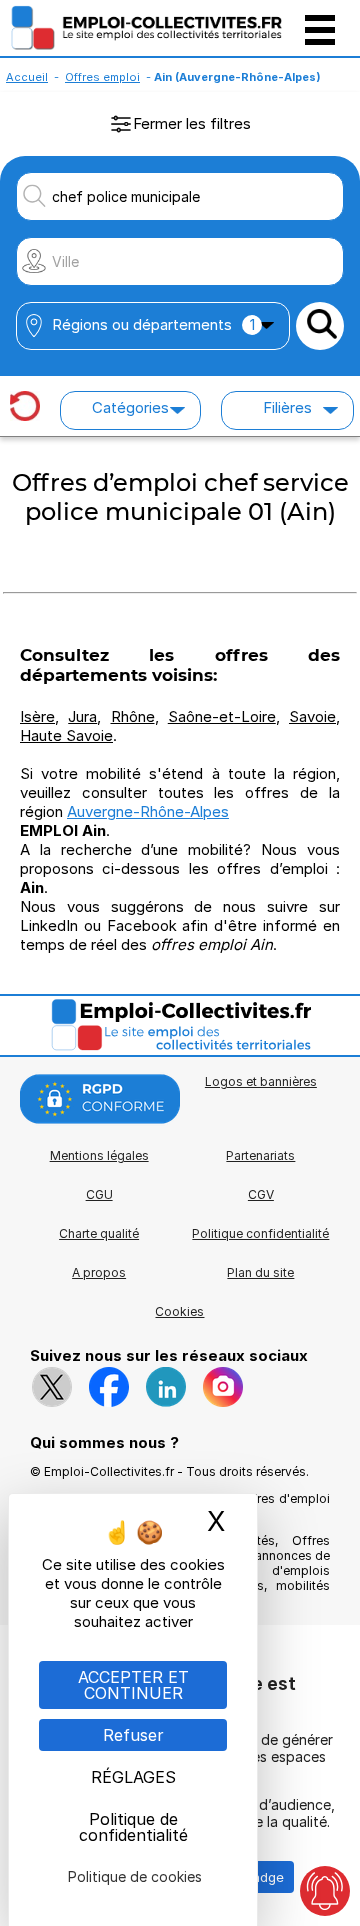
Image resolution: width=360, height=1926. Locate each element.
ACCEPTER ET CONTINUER (133, 1685)
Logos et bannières (261, 1081)
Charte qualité (99, 1233)
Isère (37, 716)
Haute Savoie (66, 735)
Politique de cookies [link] (135, 1876)
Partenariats (260, 1155)
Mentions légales (99, 1155)
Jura (82, 716)
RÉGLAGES (133, 1777)
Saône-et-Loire (222, 716)
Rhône (133, 716)
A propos (99, 1272)
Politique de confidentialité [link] (133, 1827)
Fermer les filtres (192, 123)
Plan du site (260, 1272)
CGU (99, 1194)
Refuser (133, 1735)
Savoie (312, 716)
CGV (261, 1194)
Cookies (179, 1311)
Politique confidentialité (260, 1233)
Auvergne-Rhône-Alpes (148, 811)
